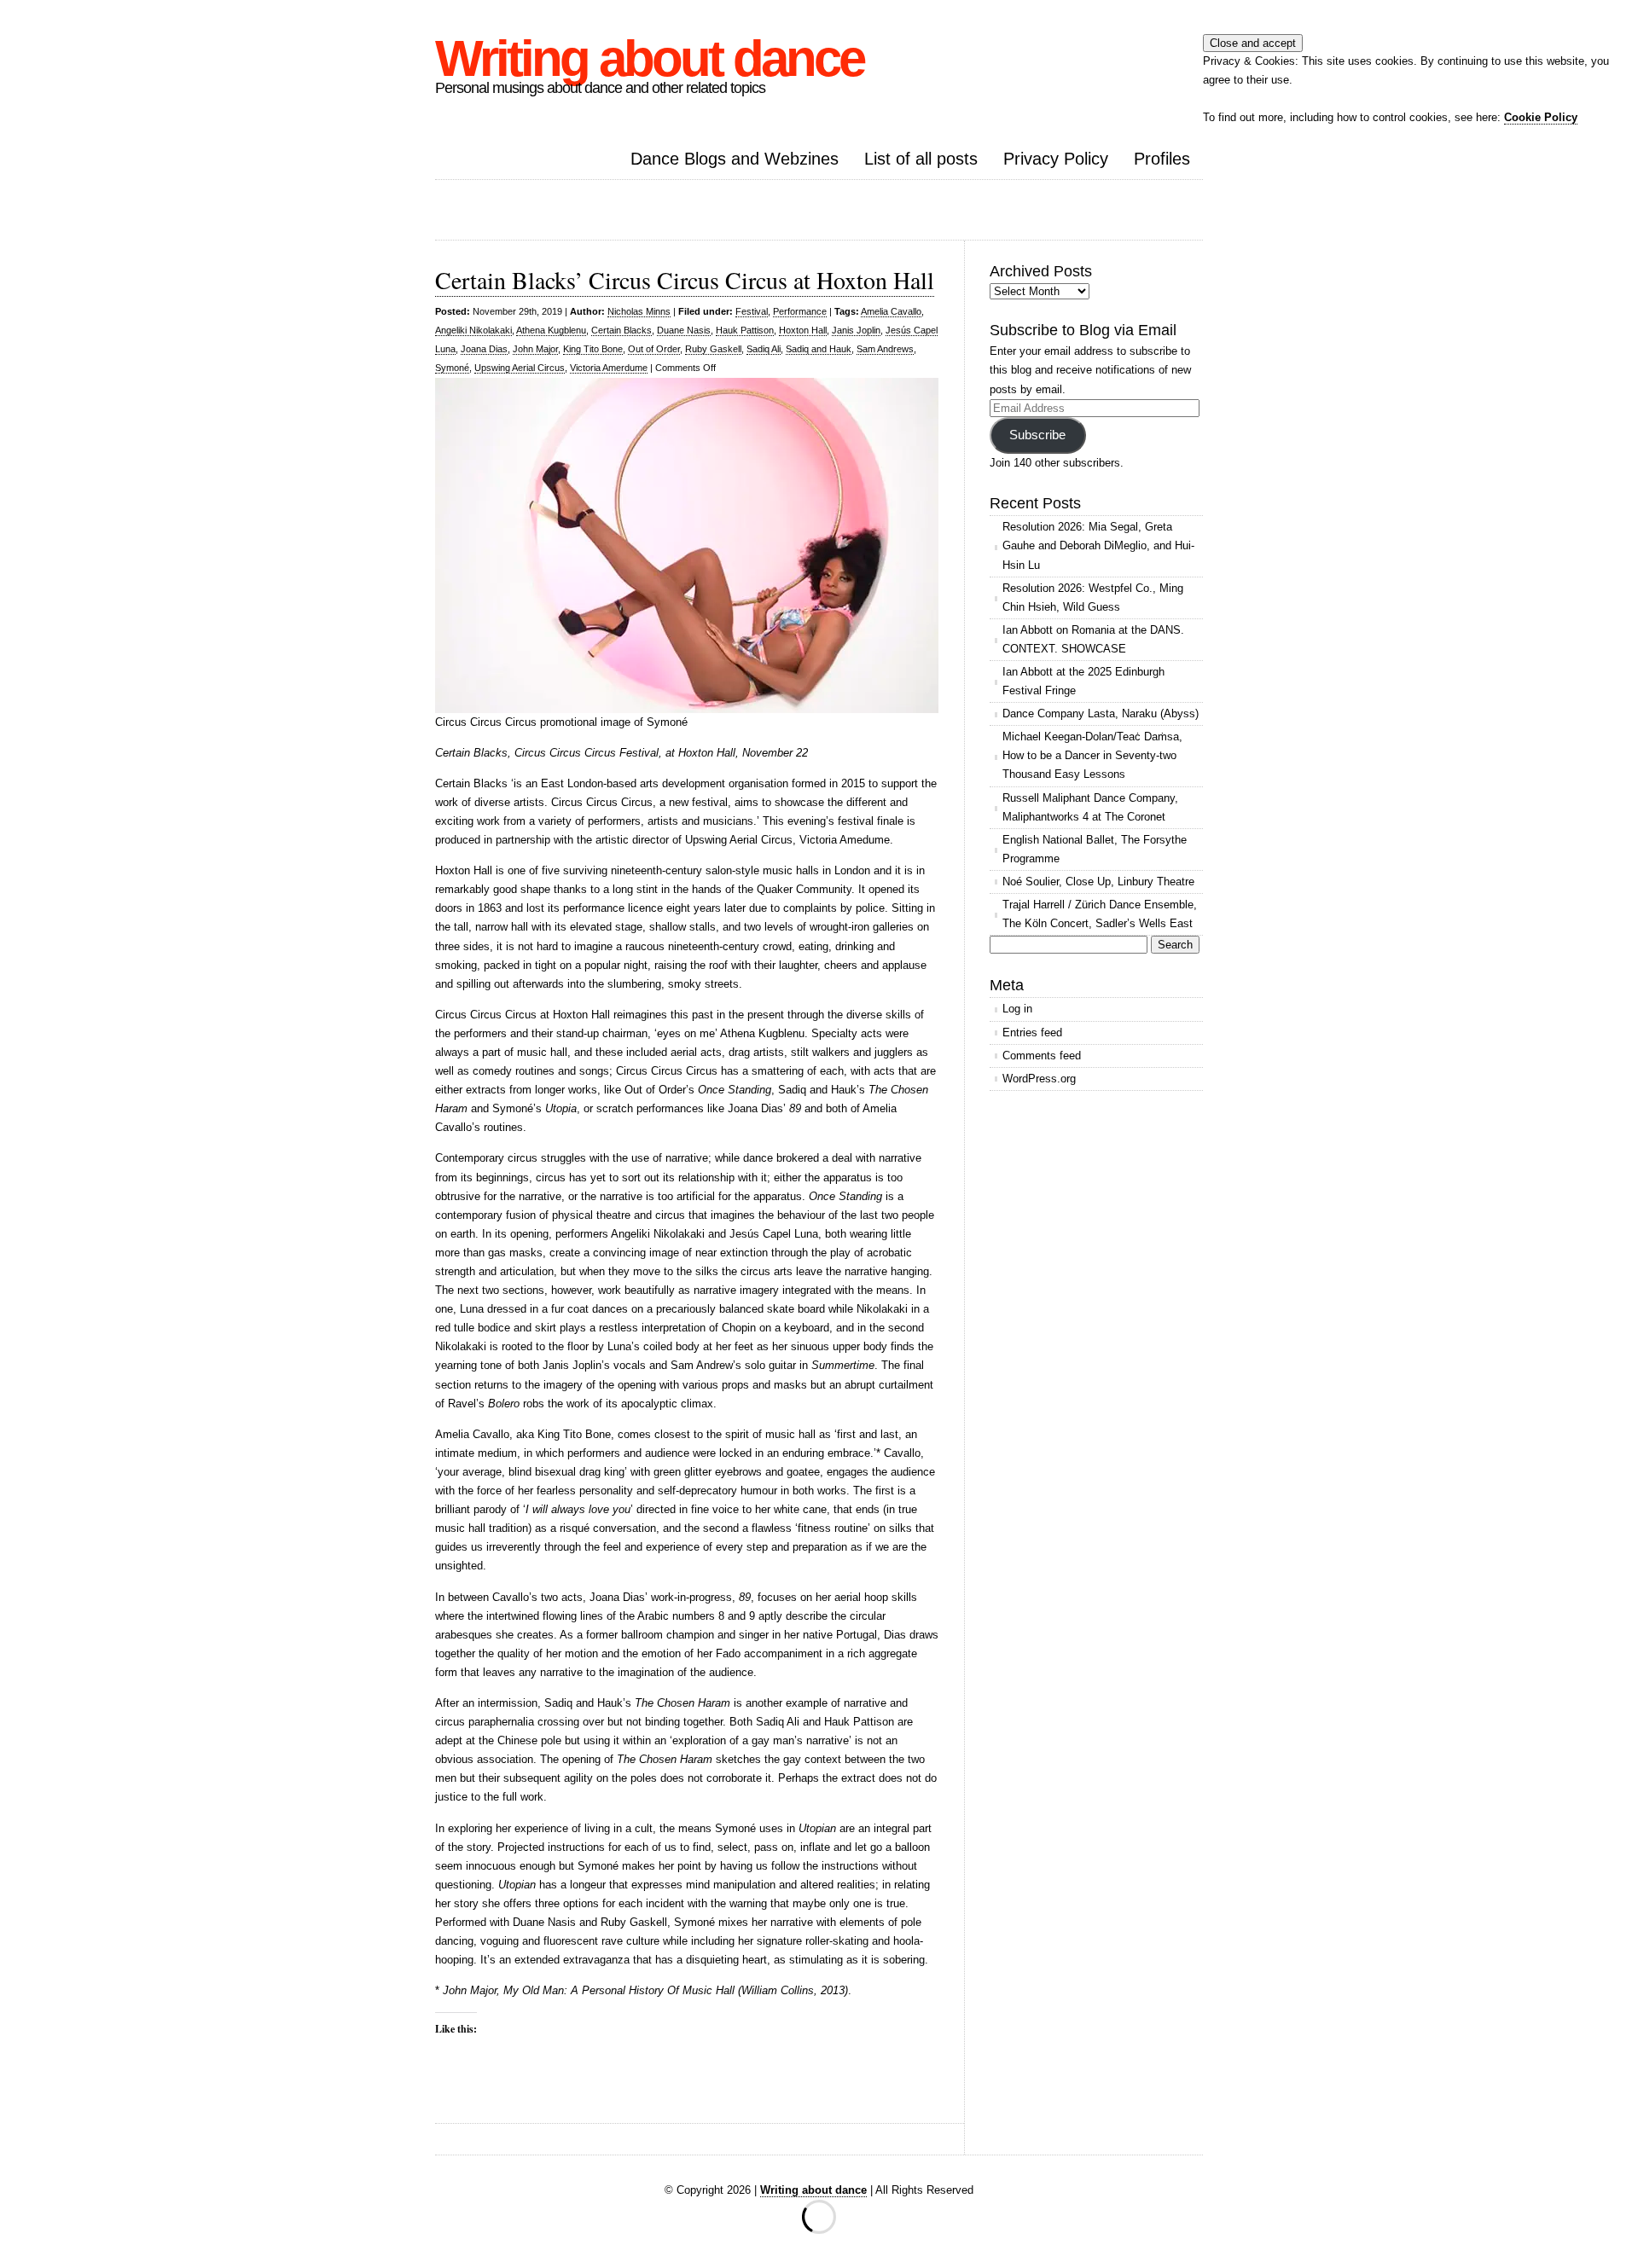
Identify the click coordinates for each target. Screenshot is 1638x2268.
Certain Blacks (622, 330)
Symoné (452, 368)
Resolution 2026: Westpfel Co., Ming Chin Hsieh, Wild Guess (1093, 597)
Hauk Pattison (745, 330)
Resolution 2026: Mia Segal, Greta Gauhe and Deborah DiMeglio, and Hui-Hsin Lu (1098, 545)
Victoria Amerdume (609, 368)
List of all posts (921, 159)
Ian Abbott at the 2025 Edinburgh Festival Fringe (1083, 681)
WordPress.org (1039, 1079)
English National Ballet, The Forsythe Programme (1095, 849)
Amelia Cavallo (891, 311)
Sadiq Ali (764, 349)
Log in (1017, 1009)
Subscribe (1037, 435)
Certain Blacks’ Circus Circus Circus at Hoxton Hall (685, 280)
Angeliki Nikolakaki (473, 330)
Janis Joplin (856, 330)
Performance (800, 311)
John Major (535, 349)
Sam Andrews (885, 349)
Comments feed (1042, 1056)
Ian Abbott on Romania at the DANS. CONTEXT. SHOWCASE (1093, 639)
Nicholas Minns (639, 311)
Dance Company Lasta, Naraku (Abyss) (1101, 713)
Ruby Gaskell (713, 349)
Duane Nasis (684, 330)
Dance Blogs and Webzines (735, 159)
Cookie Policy (1541, 117)
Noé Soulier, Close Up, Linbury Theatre (1098, 882)
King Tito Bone (593, 349)
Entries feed (1032, 1032)
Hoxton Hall (803, 330)
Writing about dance (649, 58)
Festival (752, 311)
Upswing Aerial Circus (520, 368)
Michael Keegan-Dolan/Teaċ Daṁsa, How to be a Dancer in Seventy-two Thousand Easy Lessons (1092, 755)
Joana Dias (484, 349)
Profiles (1162, 159)
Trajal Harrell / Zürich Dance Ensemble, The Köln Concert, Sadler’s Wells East (1100, 914)
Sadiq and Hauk (819, 349)
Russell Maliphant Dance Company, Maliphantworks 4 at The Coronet (1090, 807)
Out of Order (654, 349)
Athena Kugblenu (551, 330)
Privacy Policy (1056, 159)
